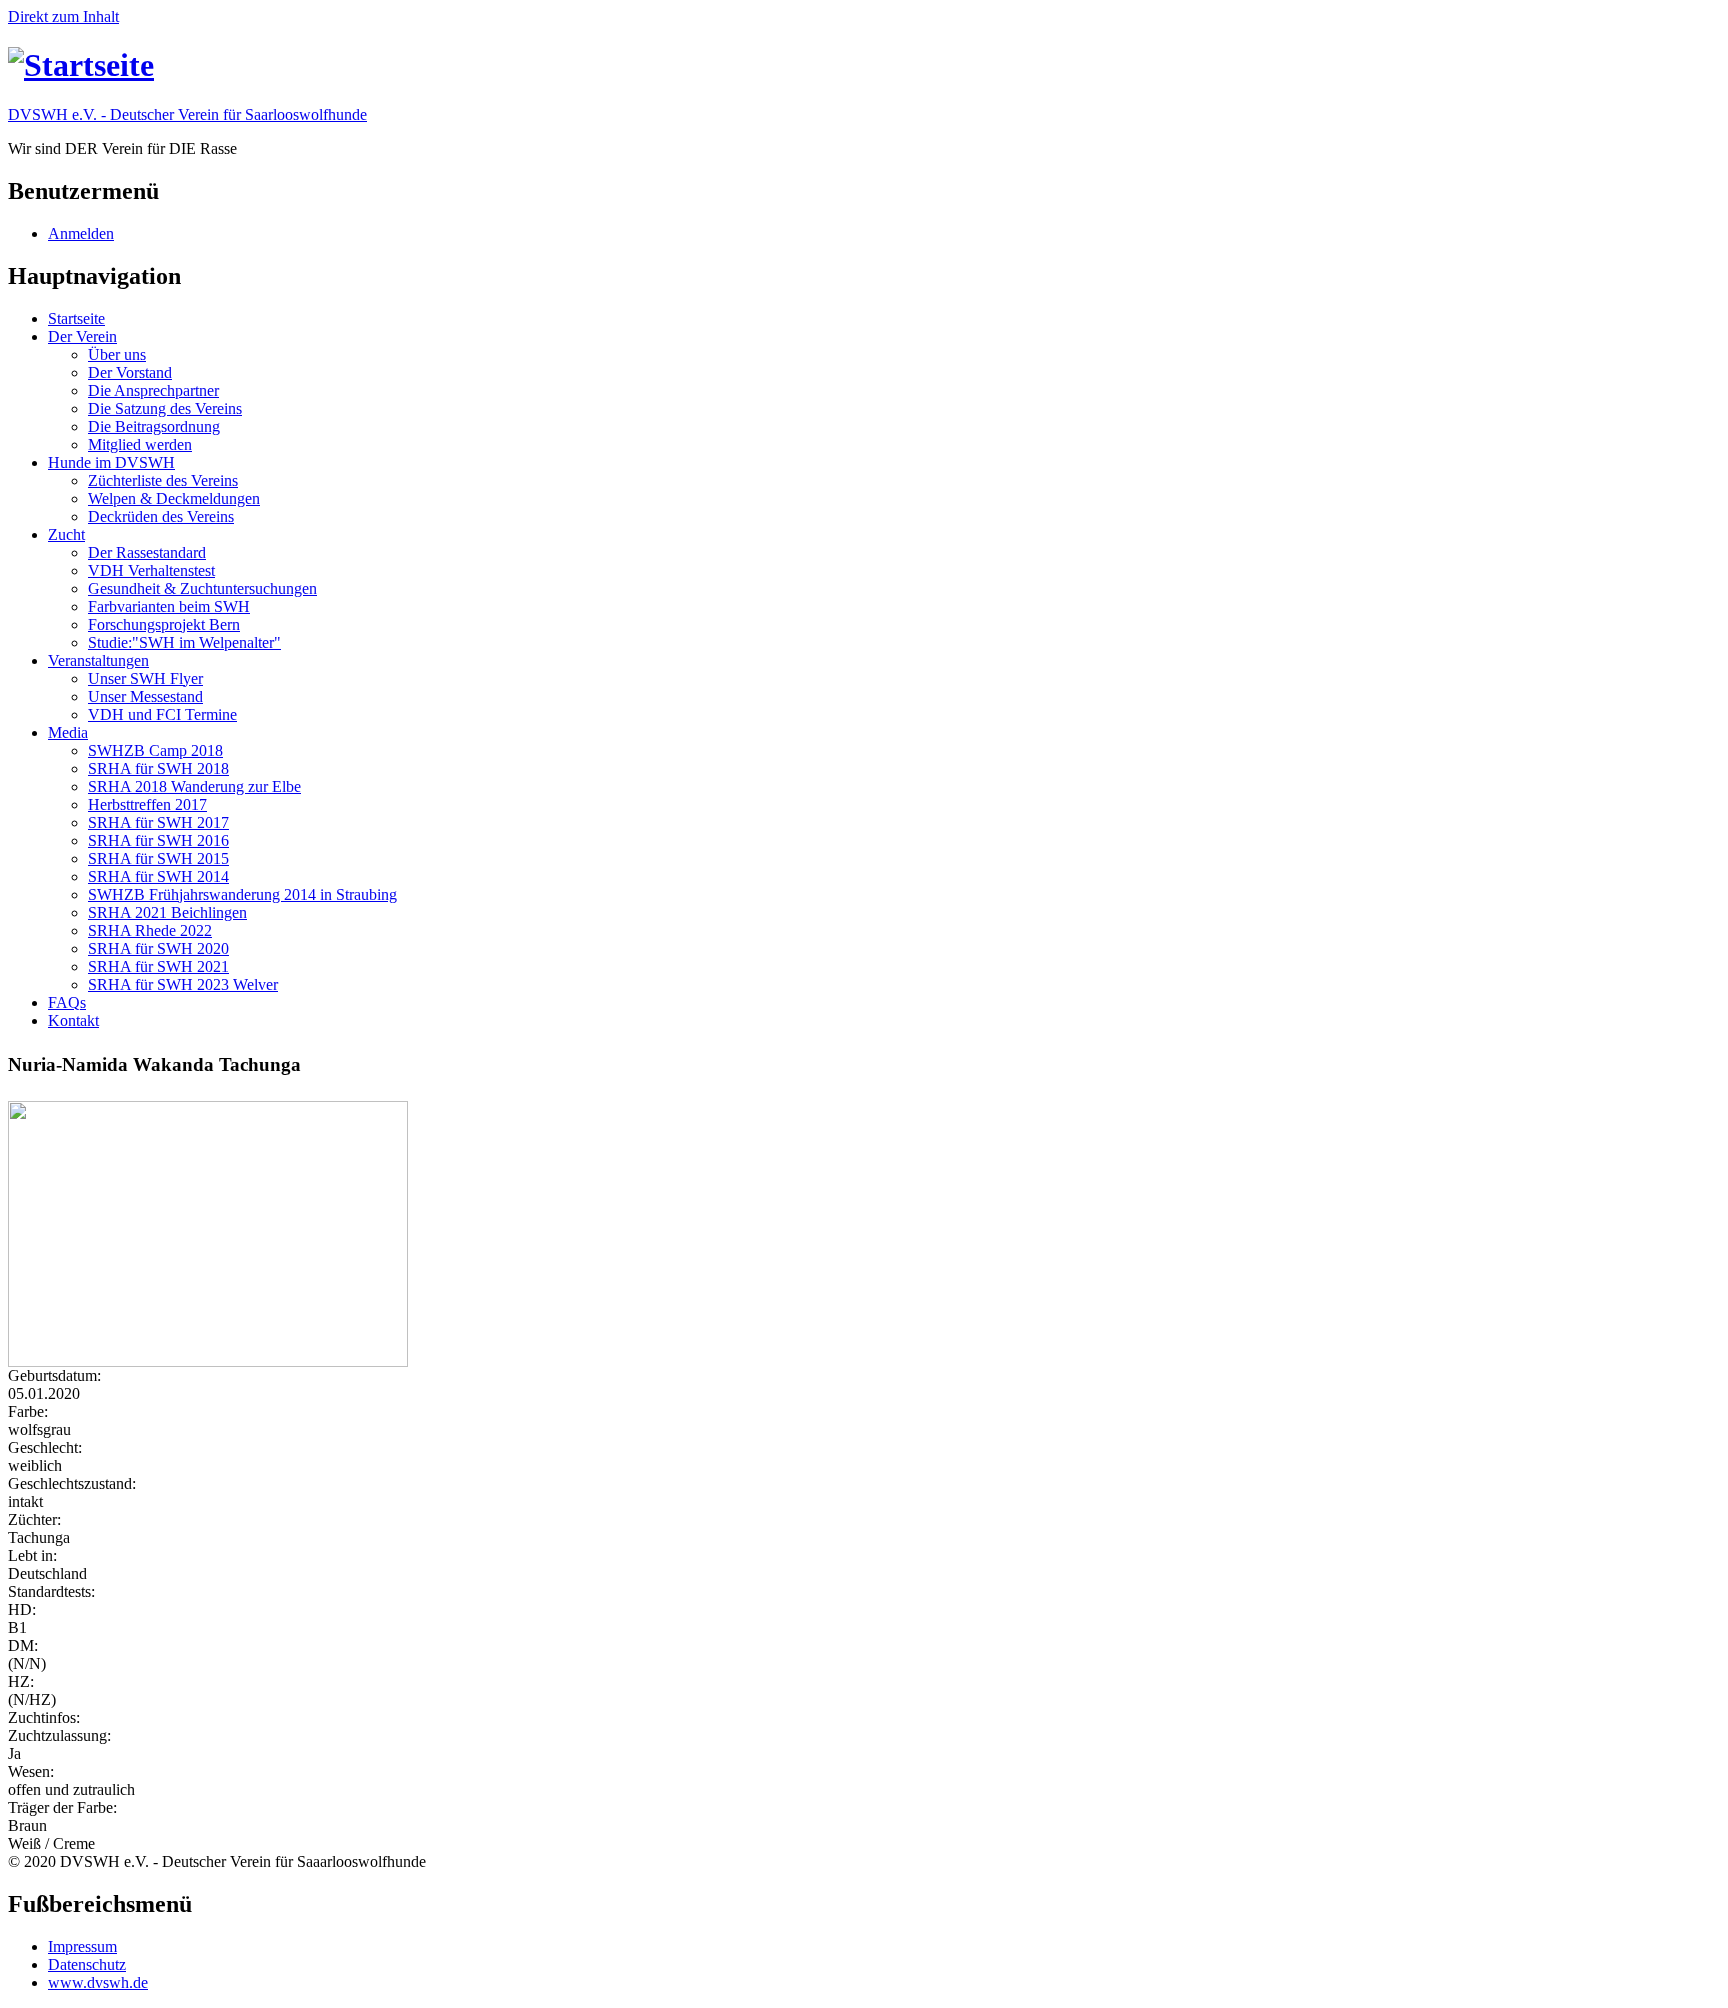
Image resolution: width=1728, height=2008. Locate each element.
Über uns (117, 354)
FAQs (67, 1002)
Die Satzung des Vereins (165, 408)
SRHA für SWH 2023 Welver (183, 984)
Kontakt (73, 1020)
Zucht (66, 534)
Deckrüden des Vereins (161, 516)
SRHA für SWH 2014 (158, 876)
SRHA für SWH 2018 (158, 768)
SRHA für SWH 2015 (158, 858)
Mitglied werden (140, 444)
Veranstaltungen (98, 660)
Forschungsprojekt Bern (164, 624)
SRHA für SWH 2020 (158, 948)
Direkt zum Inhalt (63, 16)
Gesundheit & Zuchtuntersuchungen (202, 588)
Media (68, 732)
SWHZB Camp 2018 (155, 750)
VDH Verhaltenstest (151, 570)
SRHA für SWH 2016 (158, 840)
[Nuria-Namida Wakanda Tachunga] (864, 1234)
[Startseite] (81, 65)
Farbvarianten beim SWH (169, 606)
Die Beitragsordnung (154, 426)
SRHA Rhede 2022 (150, 930)
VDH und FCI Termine (162, 714)
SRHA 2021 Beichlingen (167, 912)
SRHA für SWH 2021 (158, 966)
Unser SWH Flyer (145, 678)
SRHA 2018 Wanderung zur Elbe (194, 786)
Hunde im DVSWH (111, 462)
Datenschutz (87, 1964)
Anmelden (81, 233)
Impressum (82, 1946)
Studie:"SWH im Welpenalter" (184, 642)
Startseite (76, 318)
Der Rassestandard (147, 552)
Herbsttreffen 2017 (147, 804)
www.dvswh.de (98, 1982)
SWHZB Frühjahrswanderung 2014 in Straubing (242, 894)
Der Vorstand (130, 372)
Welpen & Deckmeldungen (174, 498)
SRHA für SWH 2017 (158, 822)
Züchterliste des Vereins (163, 480)
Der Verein (82, 336)
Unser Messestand (145, 696)
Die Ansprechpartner (153, 390)
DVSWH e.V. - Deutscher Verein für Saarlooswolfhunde (187, 114)
